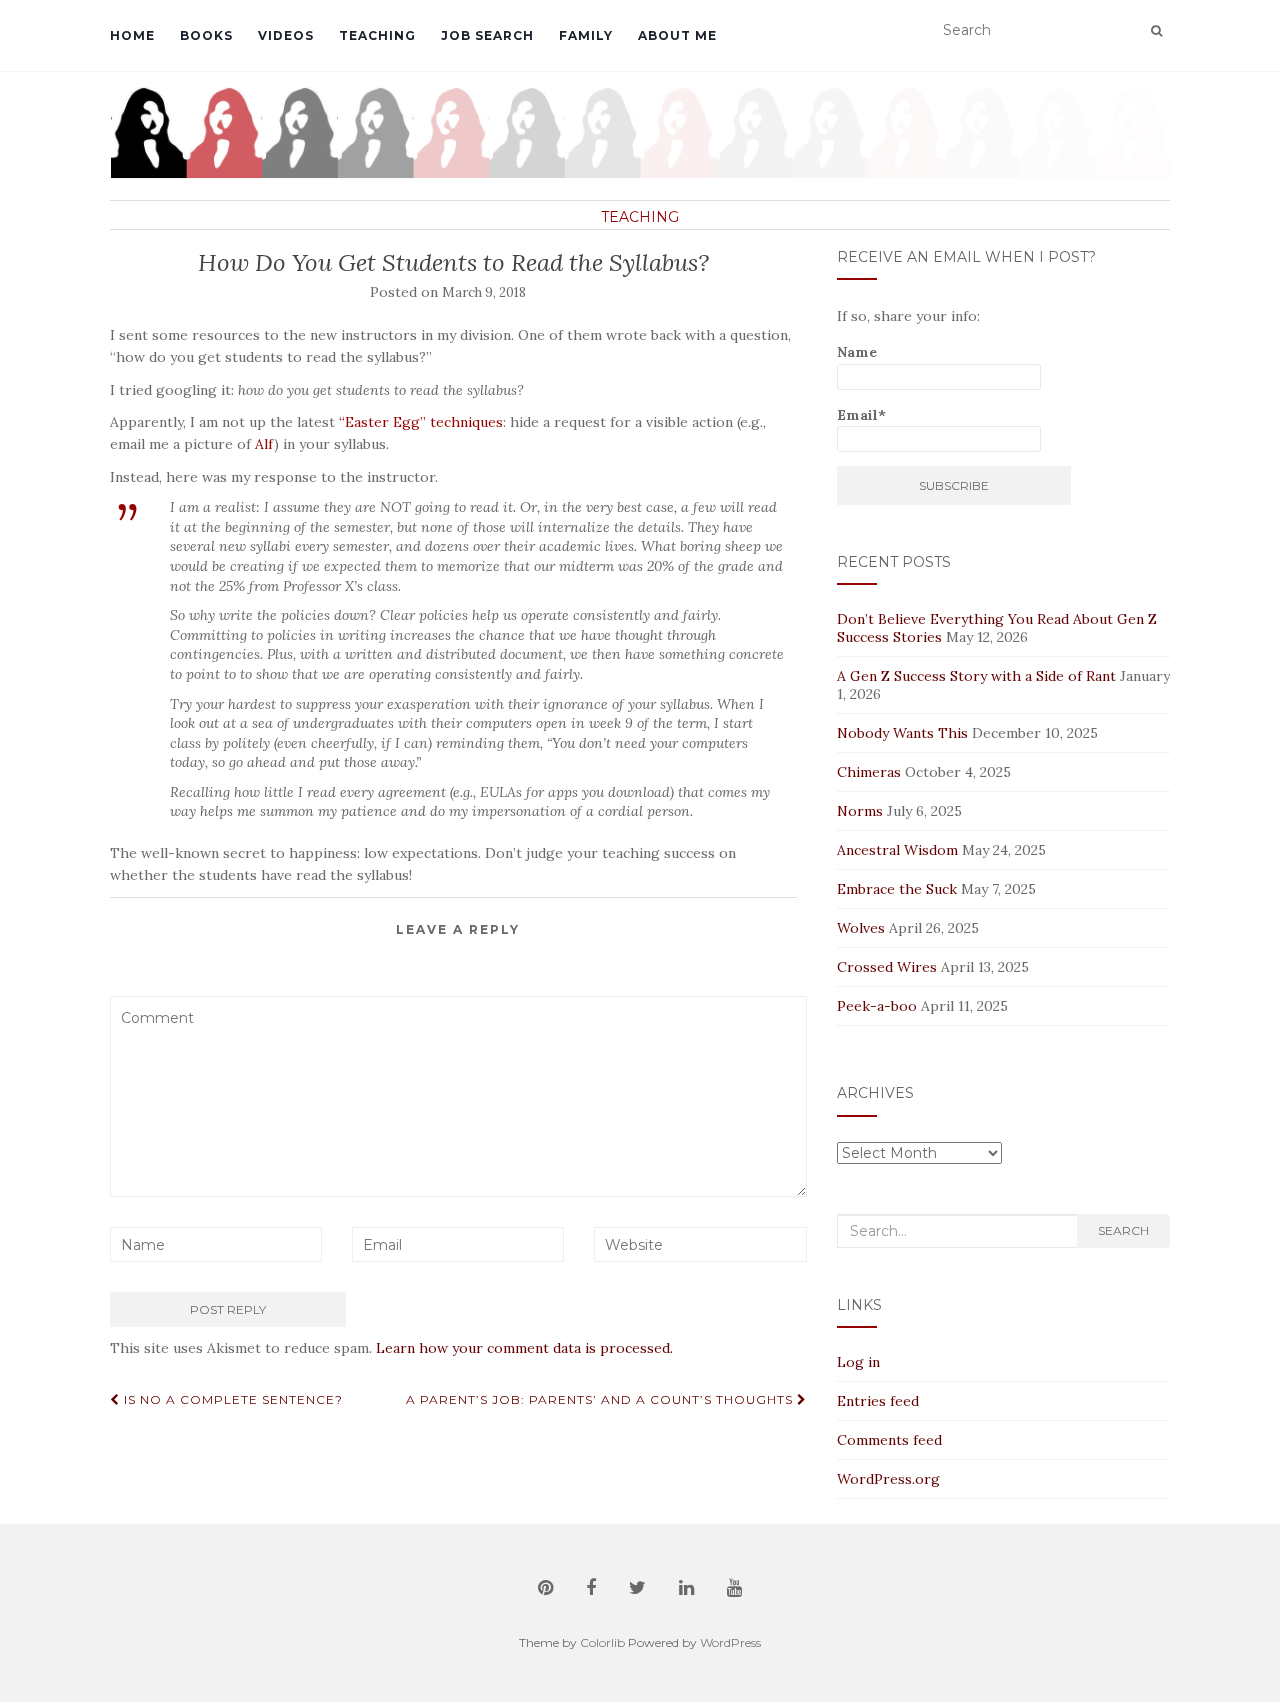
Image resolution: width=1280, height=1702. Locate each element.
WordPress (730, 1642)
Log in (858, 1362)
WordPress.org (888, 1479)
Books (206, 35)
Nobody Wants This (902, 733)
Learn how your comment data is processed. (524, 1348)
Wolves (861, 928)
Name (857, 352)
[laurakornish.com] (640, 132)
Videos (286, 35)
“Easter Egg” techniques (421, 422)
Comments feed (889, 1440)
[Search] (1156, 30)
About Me (677, 35)
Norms (860, 811)
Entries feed (878, 1401)
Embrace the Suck (897, 889)
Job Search (487, 35)
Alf (264, 444)
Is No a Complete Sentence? (231, 1399)
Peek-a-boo (877, 1006)
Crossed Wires (887, 967)
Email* (861, 415)
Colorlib (602, 1642)
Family (586, 35)
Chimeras (869, 772)
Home (132, 35)
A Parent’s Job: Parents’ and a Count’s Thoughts (601, 1399)
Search (1123, 1230)
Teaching (377, 35)
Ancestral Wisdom (897, 850)
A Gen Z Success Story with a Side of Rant (976, 676)
